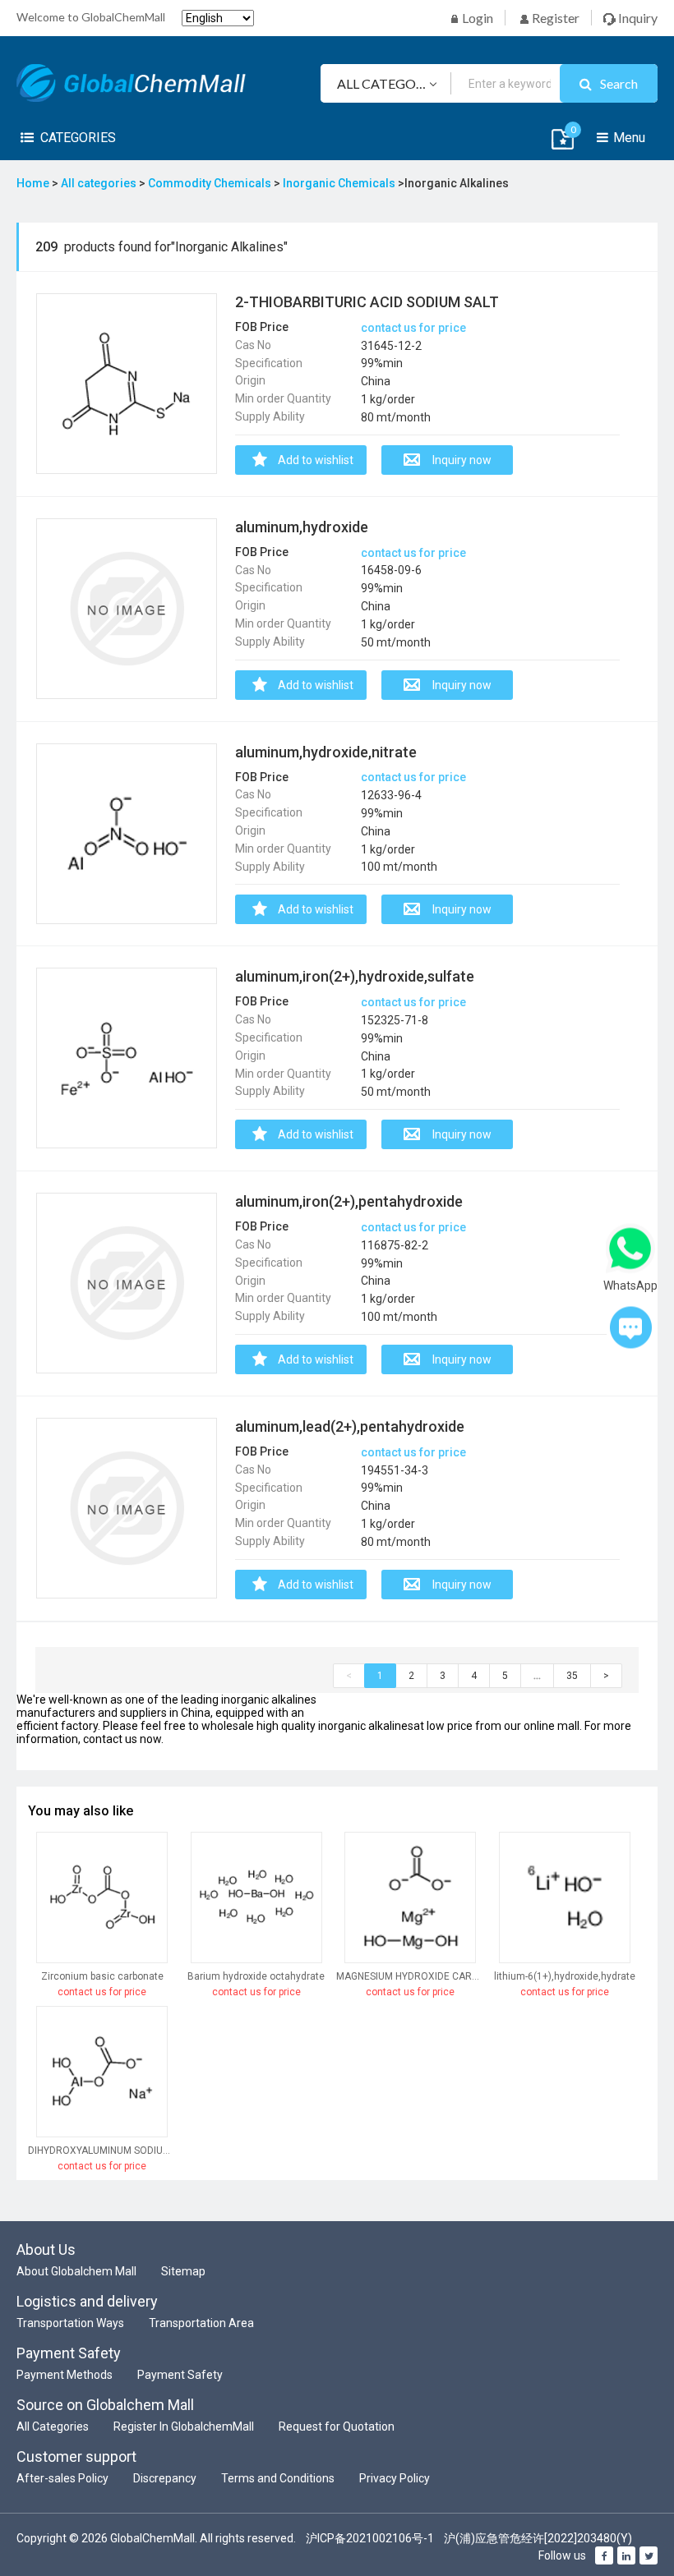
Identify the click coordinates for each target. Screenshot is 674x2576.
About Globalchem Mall (76, 2271)
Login (476, 18)
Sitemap (183, 2271)
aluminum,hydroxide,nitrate (326, 752)
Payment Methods (65, 2375)
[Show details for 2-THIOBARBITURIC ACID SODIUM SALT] (127, 384)
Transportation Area (201, 2323)
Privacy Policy (395, 2478)
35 (572, 1676)
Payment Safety (180, 2375)
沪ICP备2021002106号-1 (370, 2538)
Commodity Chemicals (211, 183)
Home (33, 183)
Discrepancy (165, 2478)
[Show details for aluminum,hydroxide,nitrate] (127, 834)
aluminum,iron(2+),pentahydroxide (349, 1201)
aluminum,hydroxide (302, 527)
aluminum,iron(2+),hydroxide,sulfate (355, 976)
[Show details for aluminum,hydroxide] (127, 609)
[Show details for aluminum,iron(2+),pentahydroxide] (127, 1283)
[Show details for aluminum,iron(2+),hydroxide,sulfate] (127, 1059)
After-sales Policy (62, 2478)
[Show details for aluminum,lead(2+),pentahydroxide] (127, 1508)
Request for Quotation (337, 2426)
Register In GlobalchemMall (184, 2426)
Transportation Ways (70, 2323)
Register (554, 18)
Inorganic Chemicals (340, 183)
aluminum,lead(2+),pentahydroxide (350, 1426)
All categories (100, 183)
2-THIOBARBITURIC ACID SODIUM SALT (367, 302)
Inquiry (637, 18)
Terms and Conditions (278, 2478)
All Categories (53, 2426)
